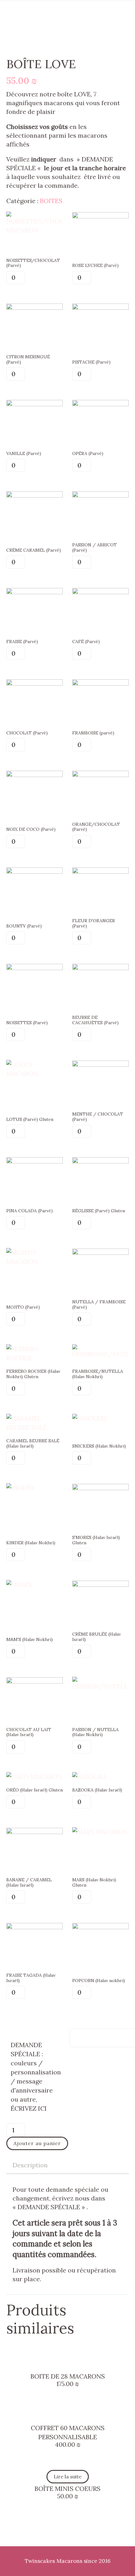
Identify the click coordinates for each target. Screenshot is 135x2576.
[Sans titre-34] (35, 495)
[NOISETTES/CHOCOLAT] (35, 230)
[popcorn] (100, 1927)
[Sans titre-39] (35, 683)
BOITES (51, 201)
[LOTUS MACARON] (35, 1073)
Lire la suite (68, 2476)
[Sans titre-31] (100, 592)
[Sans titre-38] (100, 683)
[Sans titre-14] (100, 1488)
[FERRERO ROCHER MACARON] (35, 1358)
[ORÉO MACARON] (34, 1777)
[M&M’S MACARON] (19, 1584)
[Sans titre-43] (35, 871)
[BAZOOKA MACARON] (89, 1777)
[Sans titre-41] (100, 216)
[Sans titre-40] (100, 968)
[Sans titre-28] (100, 307)
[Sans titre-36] (100, 404)
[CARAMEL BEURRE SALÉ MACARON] (35, 1427)
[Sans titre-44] (100, 1161)
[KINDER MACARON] (20, 1488)
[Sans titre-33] (100, 1064)
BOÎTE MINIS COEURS (67, 2489)
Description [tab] (30, 2165)
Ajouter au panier (37, 2143)
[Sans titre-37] (35, 592)
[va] (35, 404)
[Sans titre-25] (100, 775)
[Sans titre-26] (35, 968)
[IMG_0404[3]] (100, 1252)
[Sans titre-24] (35, 775)
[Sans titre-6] (35, 1832)
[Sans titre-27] (100, 495)
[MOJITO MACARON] (35, 1262)
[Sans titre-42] (35, 307)
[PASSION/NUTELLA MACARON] (100, 1686)
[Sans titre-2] (35, 1927)
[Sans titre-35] (35, 1161)
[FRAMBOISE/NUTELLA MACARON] (100, 1354)
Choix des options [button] (67, 2359)
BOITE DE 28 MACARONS (68, 2376)
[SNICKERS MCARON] (90, 1418)
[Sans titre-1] (35, 1681)
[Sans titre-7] (100, 1584)
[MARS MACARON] (100, 1832)
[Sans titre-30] (100, 871)
